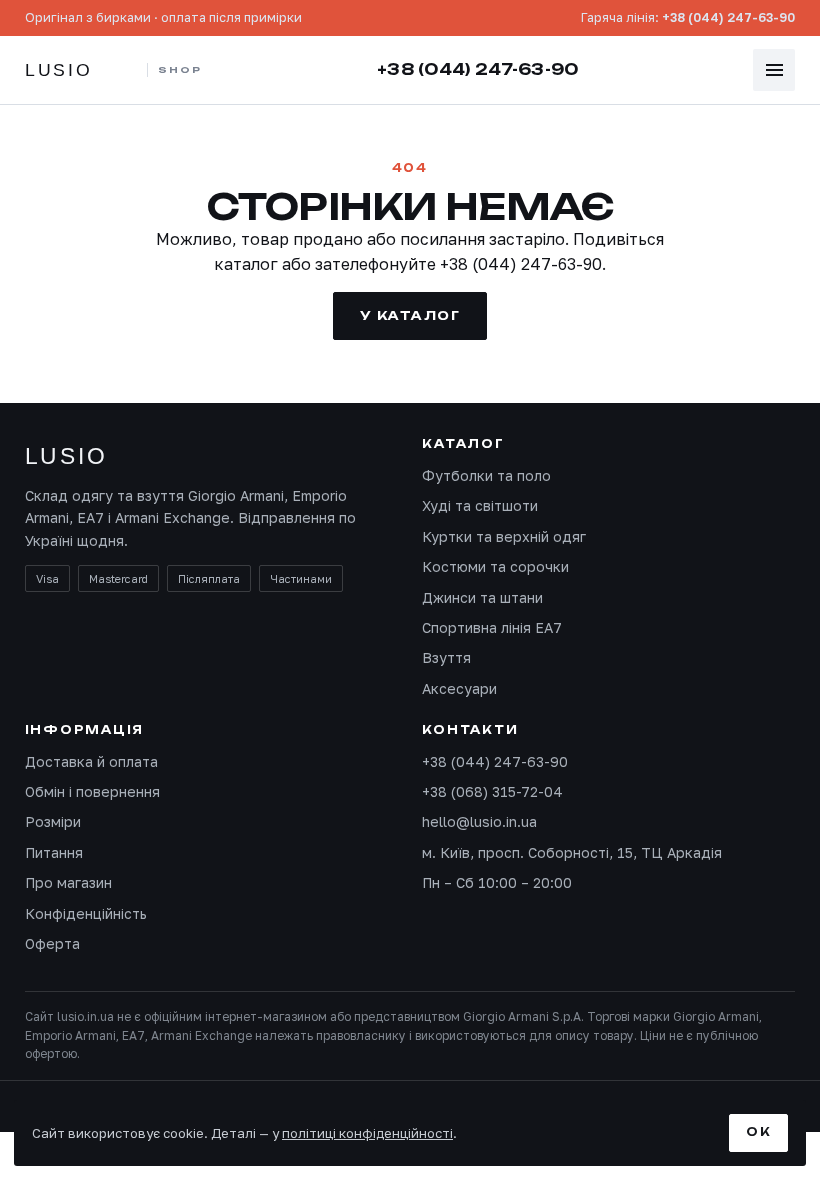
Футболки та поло (486, 475)
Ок (758, 1132)
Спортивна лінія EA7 (492, 627)
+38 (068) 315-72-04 (492, 791)
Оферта (52, 943)
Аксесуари (459, 688)
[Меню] (774, 70)
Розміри (53, 821)
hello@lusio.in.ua (479, 821)
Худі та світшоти (480, 505)
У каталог (410, 315)
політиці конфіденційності (367, 1133)
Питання (54, 852)
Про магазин (68, 882)
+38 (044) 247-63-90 (728, 17)
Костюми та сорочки (495, 566)
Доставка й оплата (91, 761)
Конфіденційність (86, 913)
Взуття (446, 657)
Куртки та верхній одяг (504, 536)
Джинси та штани (482, 597)
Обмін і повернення (92, 791)
